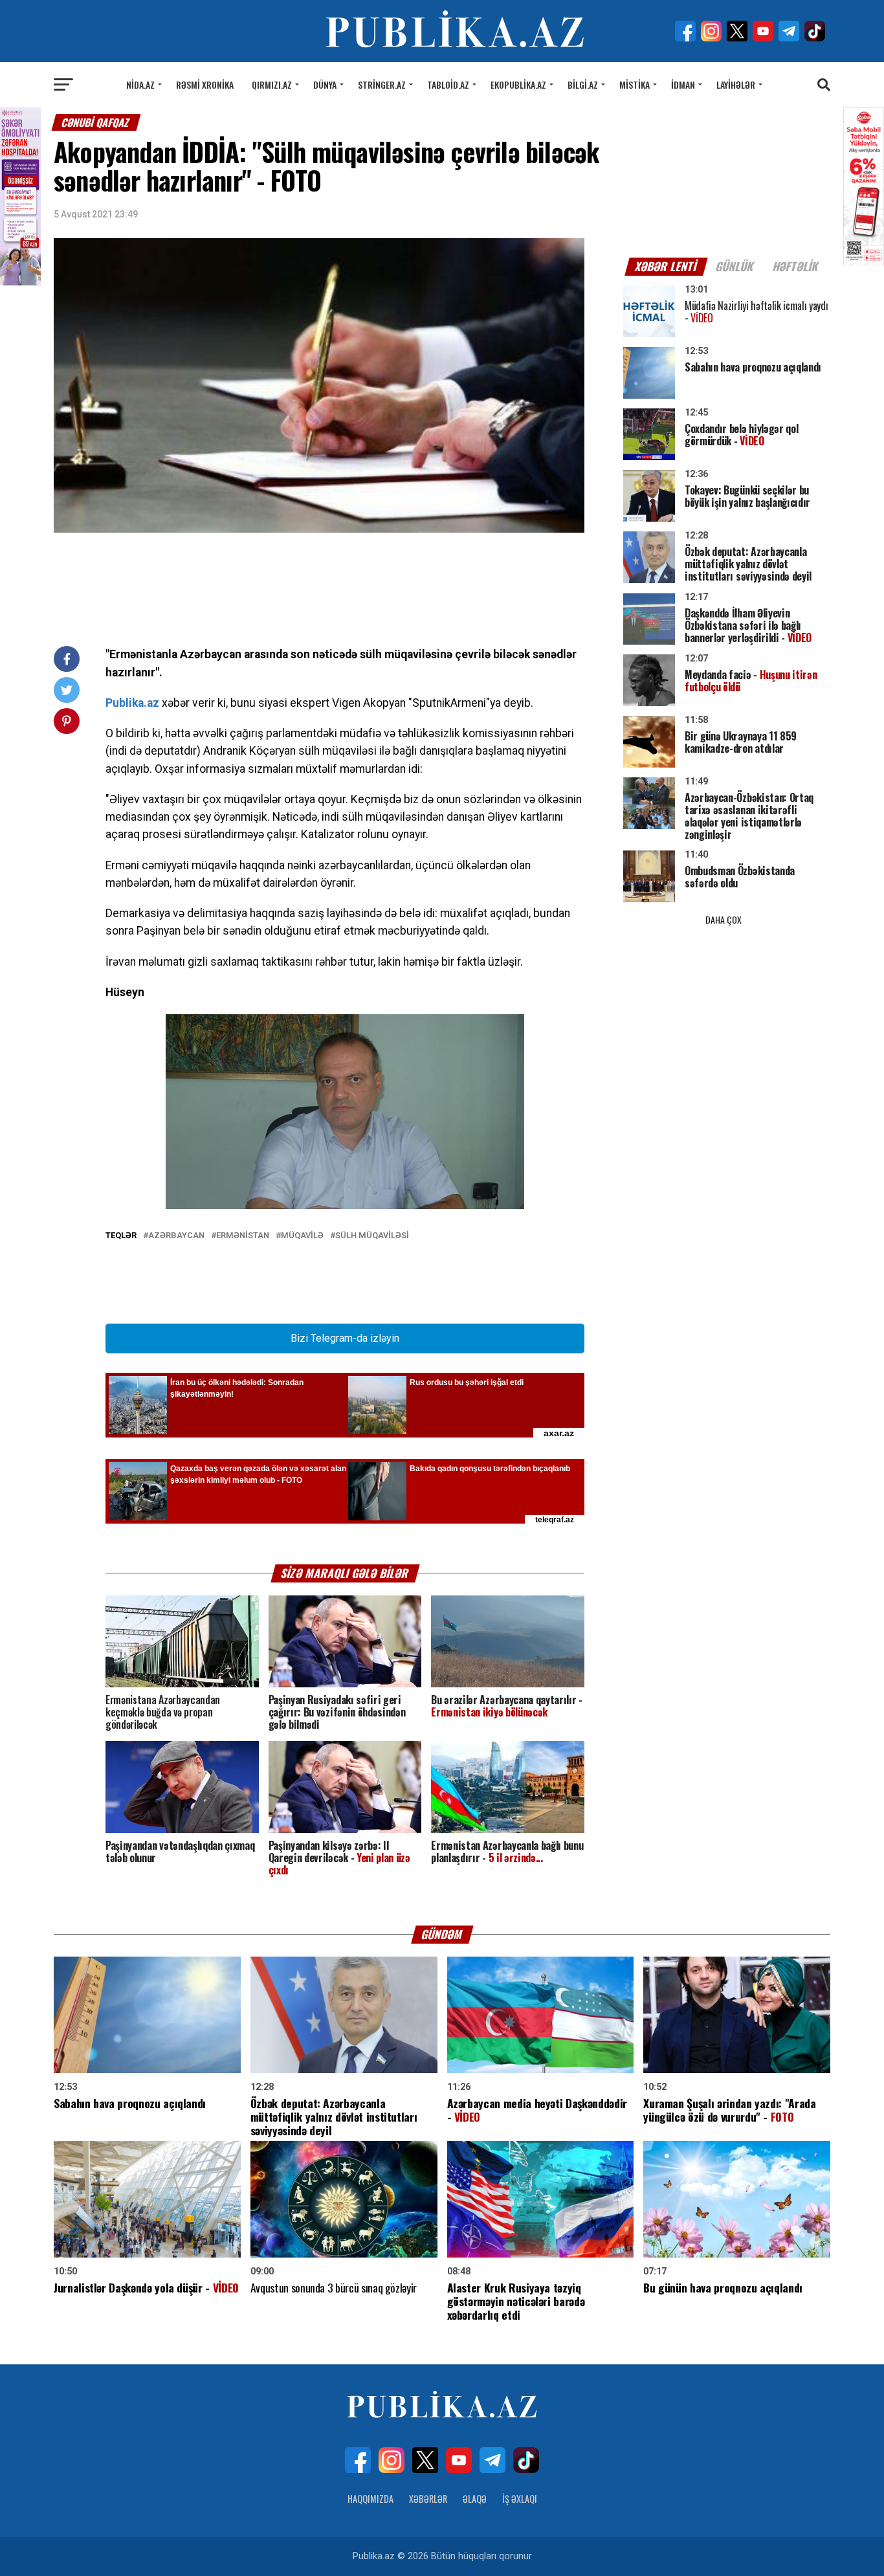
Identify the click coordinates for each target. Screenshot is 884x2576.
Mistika (635, 84)
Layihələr (736, 84)
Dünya (325, 84)
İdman (683, 84)
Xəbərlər (428, 2499)
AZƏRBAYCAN (176, 1236)
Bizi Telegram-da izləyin (345, 1338)
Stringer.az (382, 84)
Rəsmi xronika (205, 84)
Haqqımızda (370, 2499)
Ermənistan (243, 1236)
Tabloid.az (448, 84)
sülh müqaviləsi (372, 1236)
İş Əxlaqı (520, 2499)
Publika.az (132, 703)
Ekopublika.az (518, 84)
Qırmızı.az (272, 84)
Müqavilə (302, 1236)
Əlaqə (475, 2499)
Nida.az (140, 84)
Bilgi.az (583, 84)
